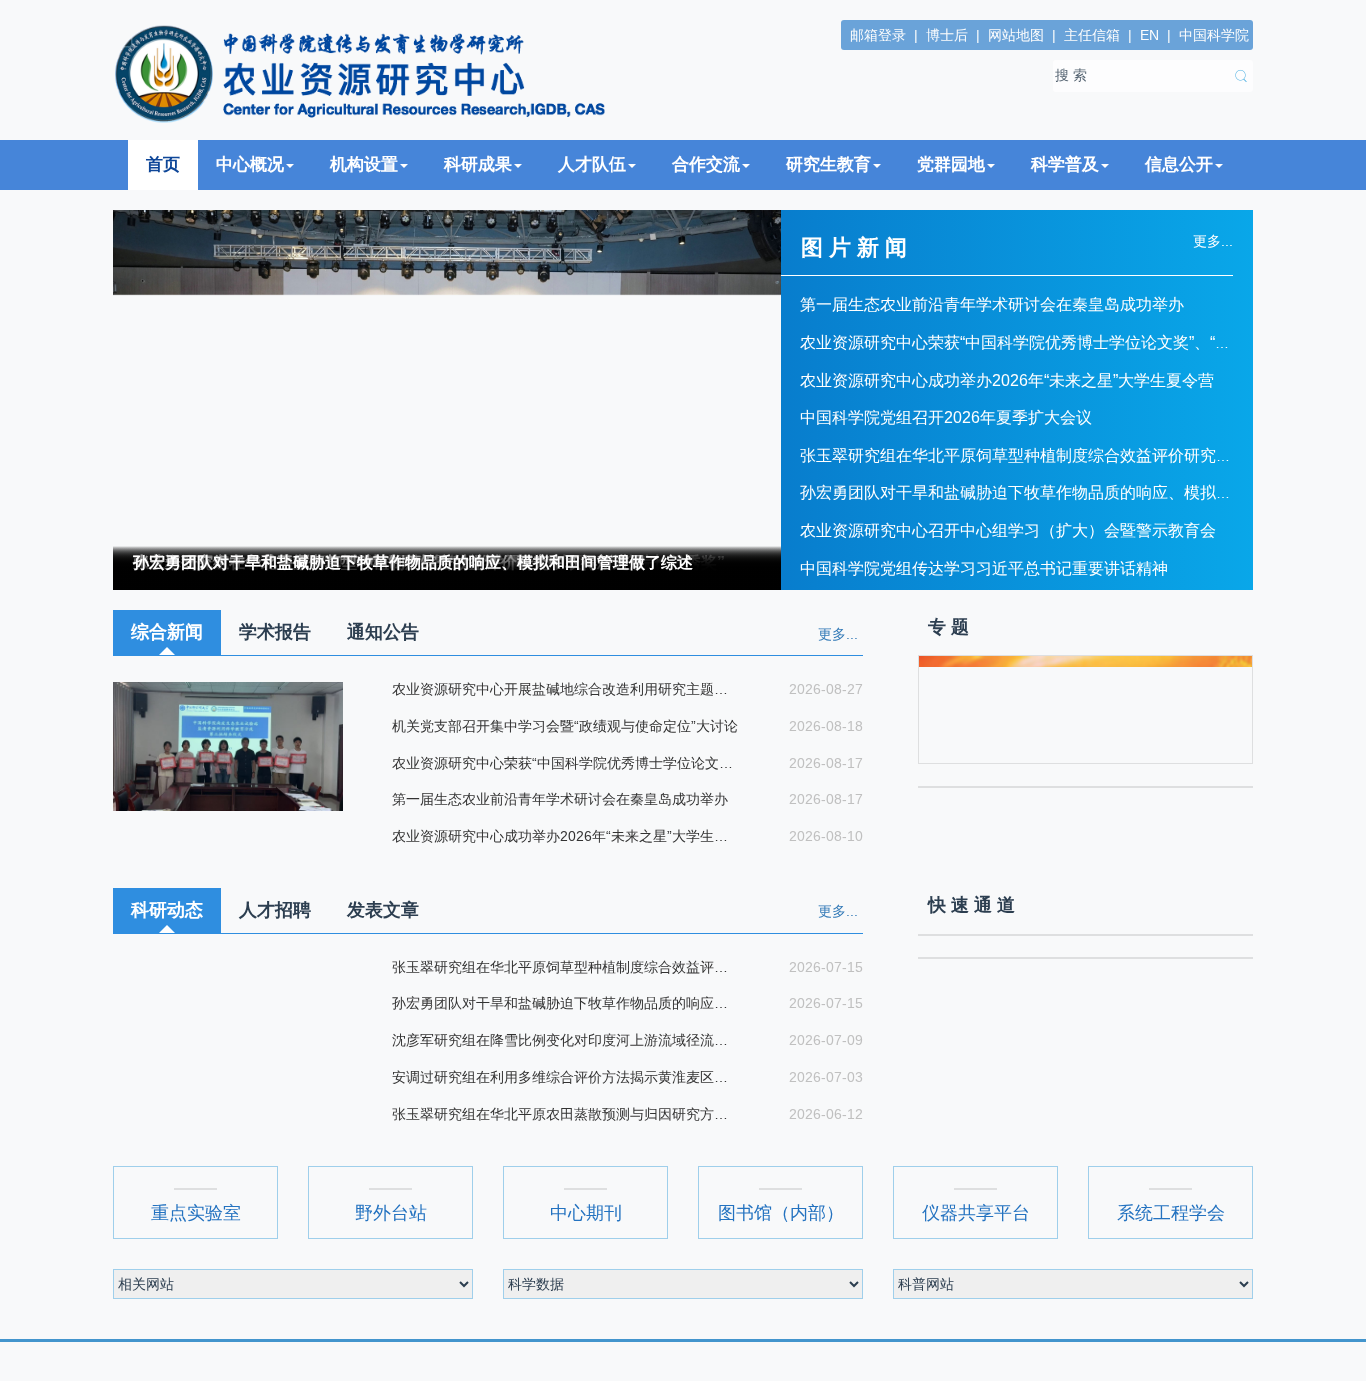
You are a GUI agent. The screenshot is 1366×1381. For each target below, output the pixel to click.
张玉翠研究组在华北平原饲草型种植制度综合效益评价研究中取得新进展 (1056, 455)
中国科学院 (1214, 35)
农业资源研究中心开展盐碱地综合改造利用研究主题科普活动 (565, 689)
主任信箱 (1092, 35)
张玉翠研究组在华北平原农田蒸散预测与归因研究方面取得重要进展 (565, 1114)
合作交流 (706, 164)
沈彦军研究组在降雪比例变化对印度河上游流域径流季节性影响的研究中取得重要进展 (565, 1040)
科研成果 (478, 164)
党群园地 (951, 164)
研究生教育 (828, 164)
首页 (163, 164)
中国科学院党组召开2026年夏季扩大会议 (946, 417)
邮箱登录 (878, 35)
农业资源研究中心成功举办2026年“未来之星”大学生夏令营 (1007, 380)
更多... (838, 634)
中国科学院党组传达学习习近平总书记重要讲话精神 (984, 568)
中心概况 (250, 164)
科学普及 (1065, 164)
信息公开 (1179, 164)
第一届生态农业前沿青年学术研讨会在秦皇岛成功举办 (992, 304)
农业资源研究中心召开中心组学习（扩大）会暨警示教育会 (1008, 530)
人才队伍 (592, 164)
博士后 (947, 35)
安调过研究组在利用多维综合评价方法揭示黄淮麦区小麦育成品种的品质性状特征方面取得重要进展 (565, 1077)
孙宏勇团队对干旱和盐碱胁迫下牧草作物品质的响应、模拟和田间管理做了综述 (413, 562)
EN (1149, 35)
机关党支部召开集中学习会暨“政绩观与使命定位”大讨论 (563, 726)
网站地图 (1016, 35)
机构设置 (364, 164)
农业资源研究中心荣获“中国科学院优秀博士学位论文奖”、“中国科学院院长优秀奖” (565, 763)
